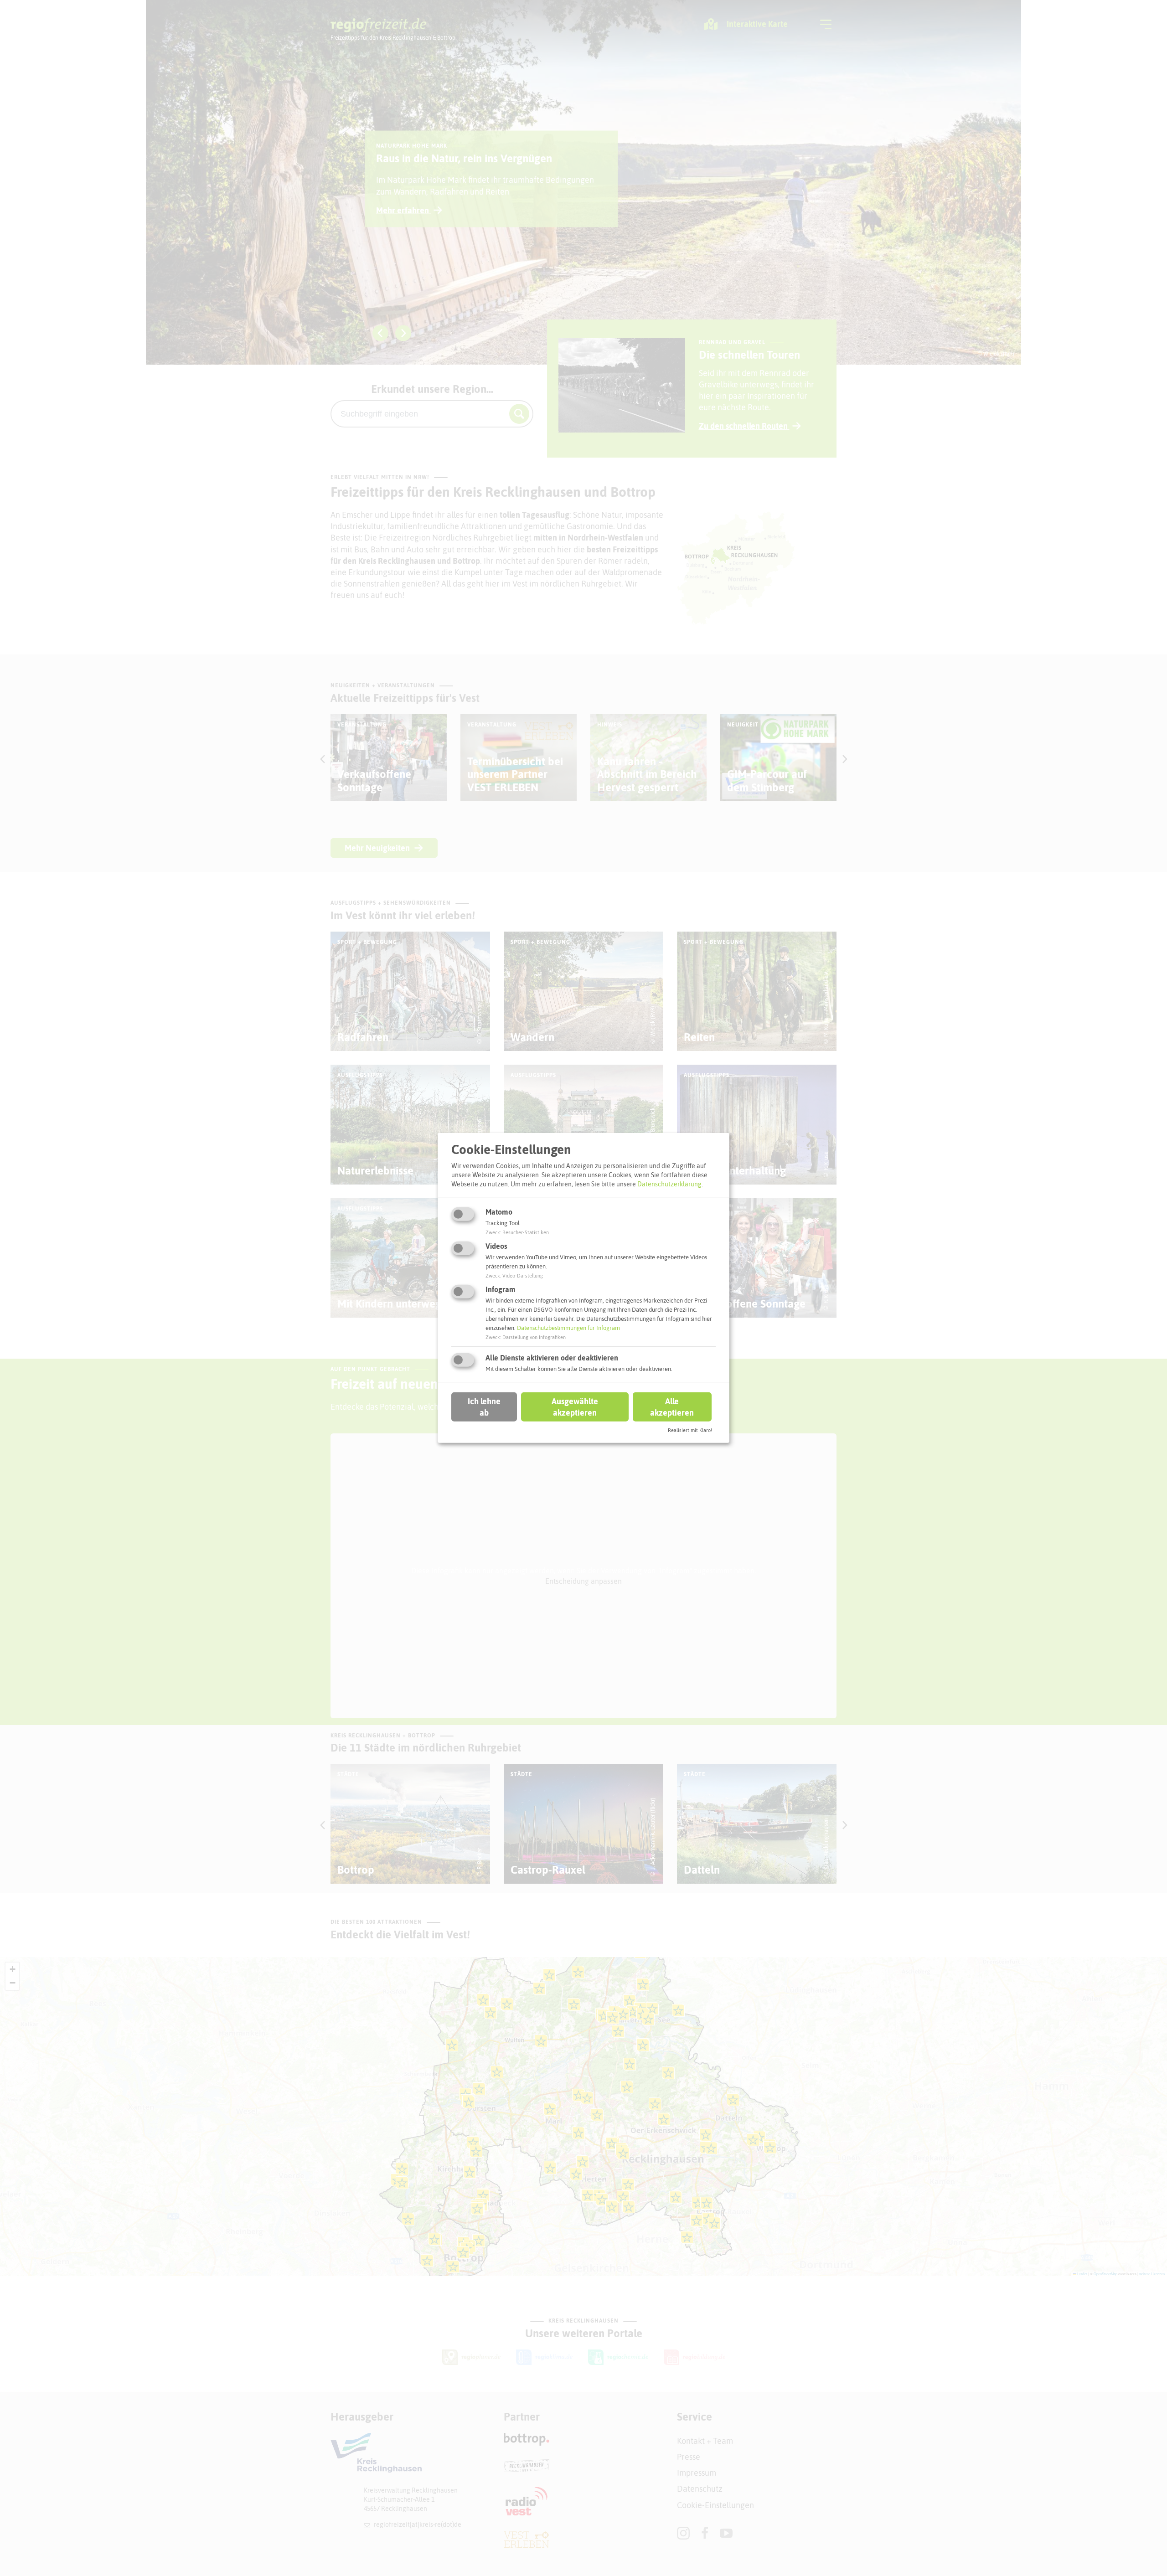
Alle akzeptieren (672, 1406)
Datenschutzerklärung (669, 1184)
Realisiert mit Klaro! (690, 1430)
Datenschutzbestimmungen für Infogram (568, 1328)
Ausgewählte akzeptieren (575, 1406)
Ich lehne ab (484, 1406)
